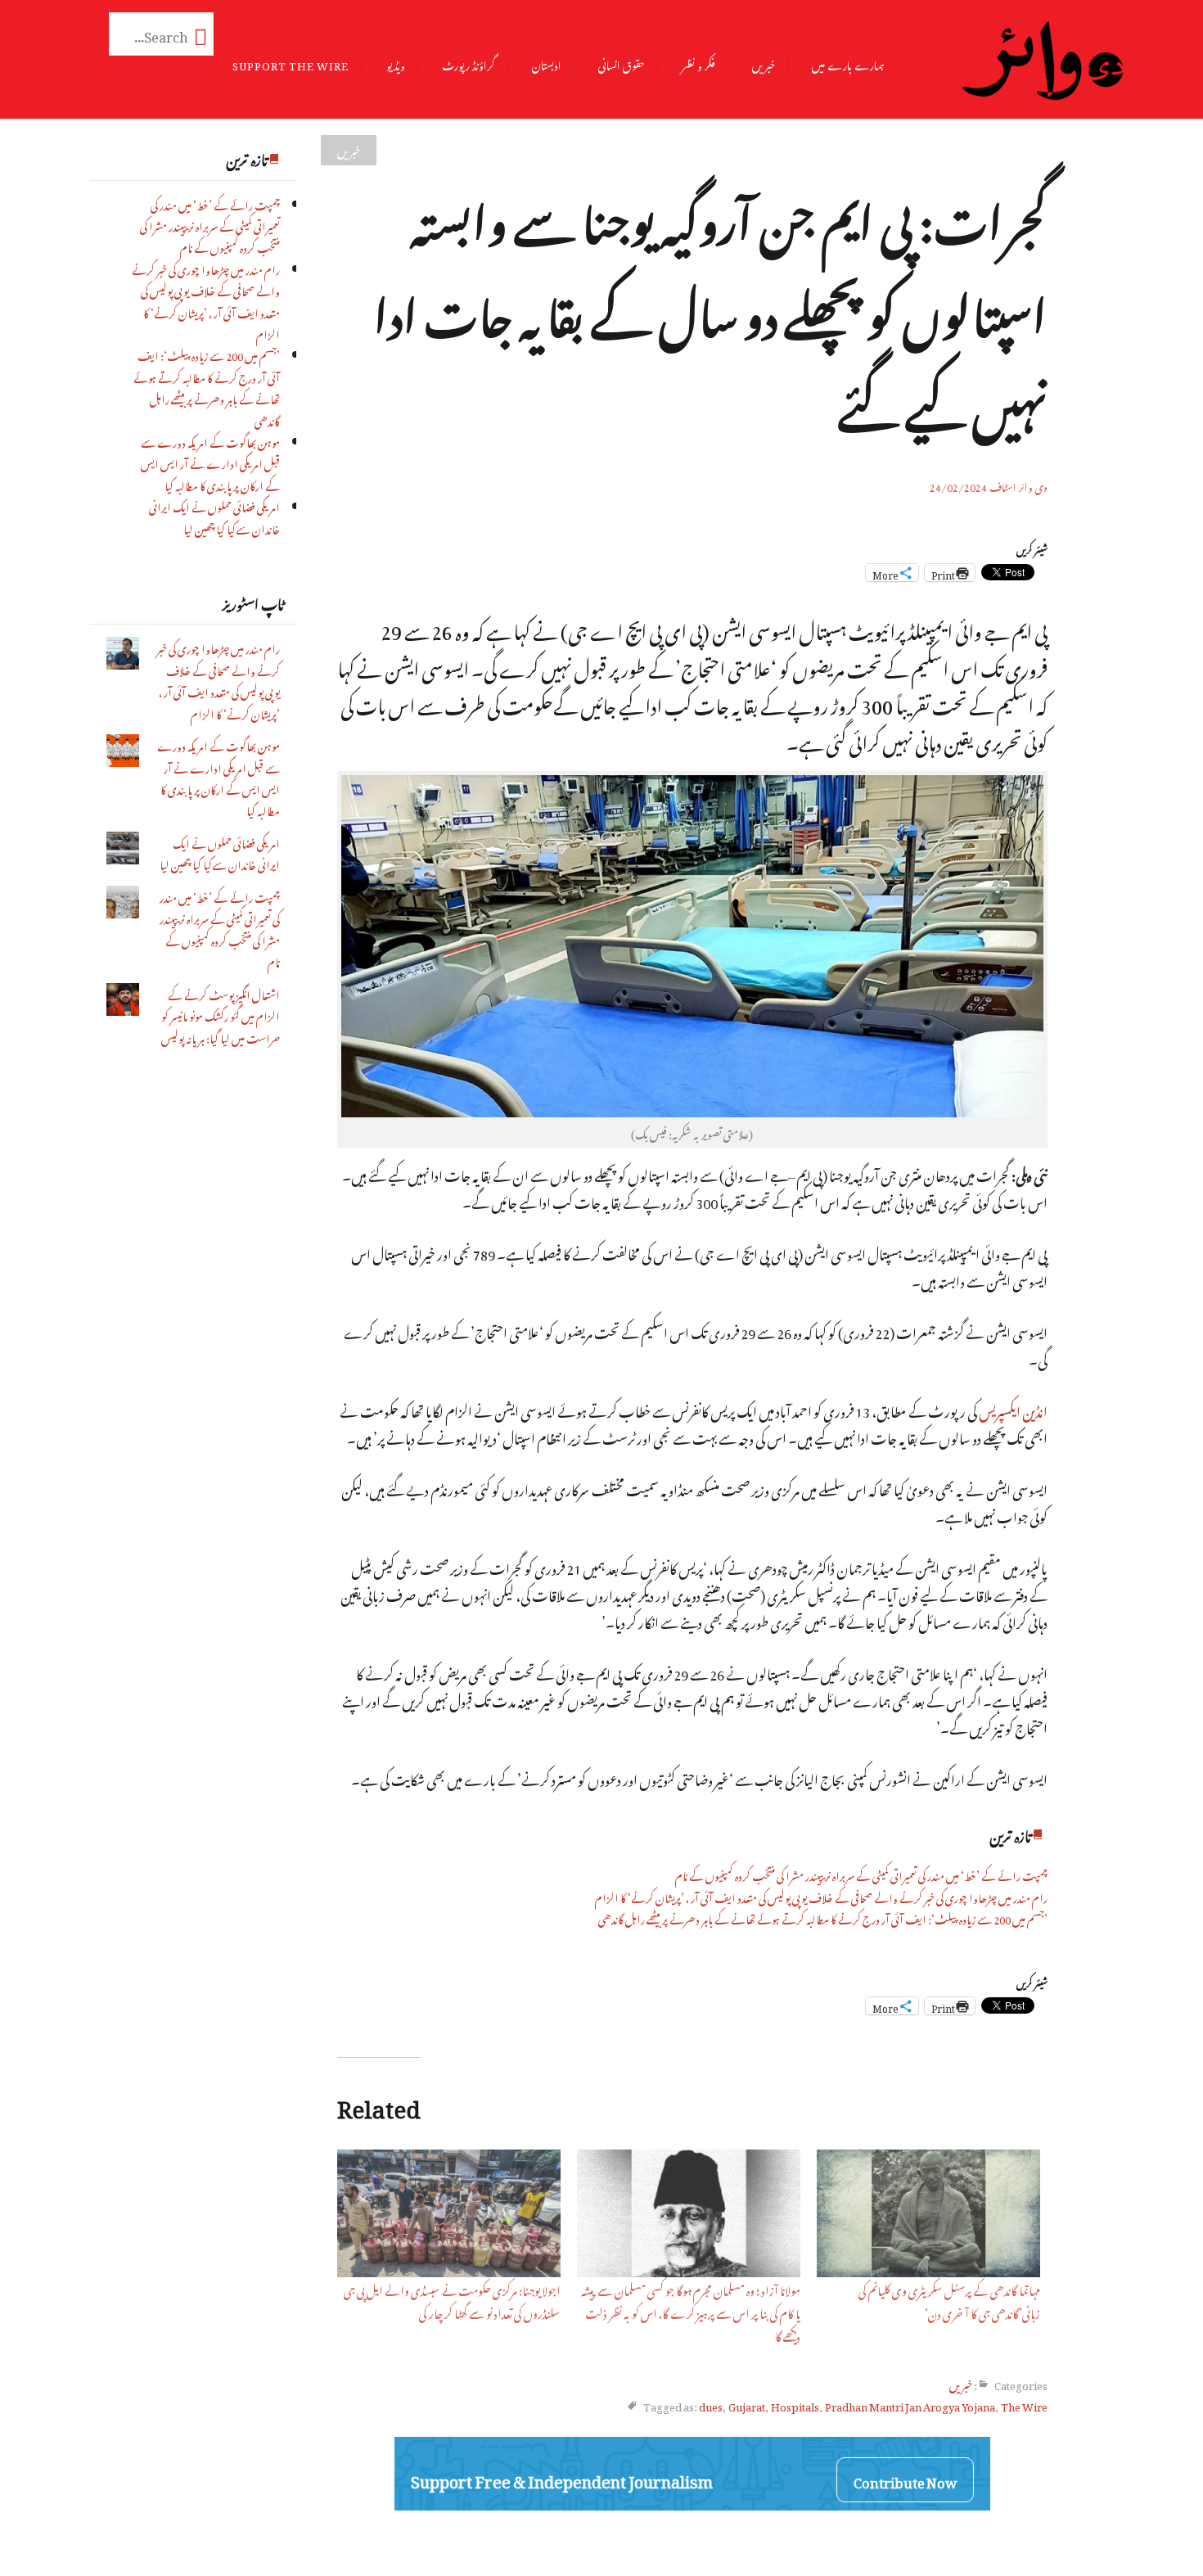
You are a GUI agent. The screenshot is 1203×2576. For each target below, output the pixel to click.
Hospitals (795, 2405)
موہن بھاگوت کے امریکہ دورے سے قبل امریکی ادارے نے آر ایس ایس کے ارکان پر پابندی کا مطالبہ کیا (210, 462)
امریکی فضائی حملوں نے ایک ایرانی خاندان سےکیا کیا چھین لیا (214, 516)
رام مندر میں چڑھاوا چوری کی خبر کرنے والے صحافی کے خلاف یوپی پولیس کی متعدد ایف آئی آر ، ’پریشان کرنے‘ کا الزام (206, 300)
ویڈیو (396, 63)
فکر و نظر (698, 63)
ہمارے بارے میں (848, 63)
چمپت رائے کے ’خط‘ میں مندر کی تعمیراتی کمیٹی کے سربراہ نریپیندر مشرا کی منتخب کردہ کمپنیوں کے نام (210, 225)
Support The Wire (291, 63)
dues (711, 2405)
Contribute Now (905, 2480)
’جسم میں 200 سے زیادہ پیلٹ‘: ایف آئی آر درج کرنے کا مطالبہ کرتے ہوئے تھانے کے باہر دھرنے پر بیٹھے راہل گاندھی (207, 386)
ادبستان (547, 63)
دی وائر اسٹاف (1018, 485)
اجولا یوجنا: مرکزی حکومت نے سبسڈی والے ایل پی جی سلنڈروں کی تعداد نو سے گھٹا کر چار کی (452, 2300)
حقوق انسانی (622, 63)
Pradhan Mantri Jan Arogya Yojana (910, 2405)
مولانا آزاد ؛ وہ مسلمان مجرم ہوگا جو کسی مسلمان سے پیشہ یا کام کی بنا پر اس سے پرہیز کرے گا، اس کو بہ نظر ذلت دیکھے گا (691, 2311)
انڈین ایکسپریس (1013, 1409)
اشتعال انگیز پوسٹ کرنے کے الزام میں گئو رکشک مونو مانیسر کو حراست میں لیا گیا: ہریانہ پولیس (221, 1015)
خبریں (764, 63)
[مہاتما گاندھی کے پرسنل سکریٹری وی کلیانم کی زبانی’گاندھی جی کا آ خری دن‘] (928, 2213)
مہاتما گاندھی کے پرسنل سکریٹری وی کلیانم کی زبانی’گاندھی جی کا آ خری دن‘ (949, 2300)
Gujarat (747, 2405)
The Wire (1024, 2405)
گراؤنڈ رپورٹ (469, 63)
